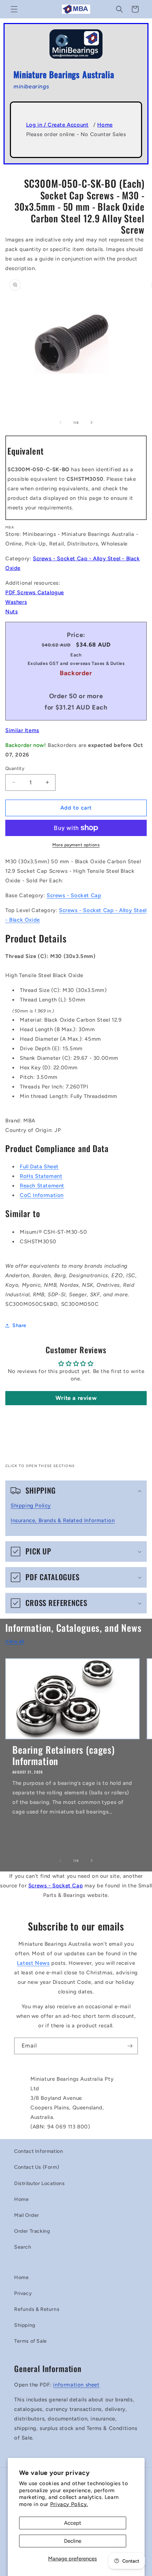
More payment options (76, 845)
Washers (16, 602)
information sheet (76, 2385)
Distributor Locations (40, 2183)
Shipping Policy (31, 1506)
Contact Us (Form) (37, 2167)
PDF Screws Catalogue (35, 592)
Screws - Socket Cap (74, 895)
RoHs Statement (41, 1176)
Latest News (33, 1963)
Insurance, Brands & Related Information (63, 1520)
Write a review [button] (76, 1398)
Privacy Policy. (69, 2504)
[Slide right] (92, 422)
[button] (14, 9)
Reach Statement (42, 1186)
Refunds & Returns (37, 2309)
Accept (73, 2523)
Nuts (11, 612)
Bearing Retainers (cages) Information (64, 1755)
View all (15, 1642)
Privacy (23, 2293)
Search (23, 2247)
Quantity (15, 768)
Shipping (25, 2325)
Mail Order (27, 2215)
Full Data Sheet (39, 1167)
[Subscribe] (130, 2046)
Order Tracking (32, 2231)
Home (105, 125)
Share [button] (19, 1325)
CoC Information (42, 1195)
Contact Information (39, 2151)
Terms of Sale (31, 2341)
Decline (73, 2541)
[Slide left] (60, 422)
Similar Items (22, 730)
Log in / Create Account (57, 125)
